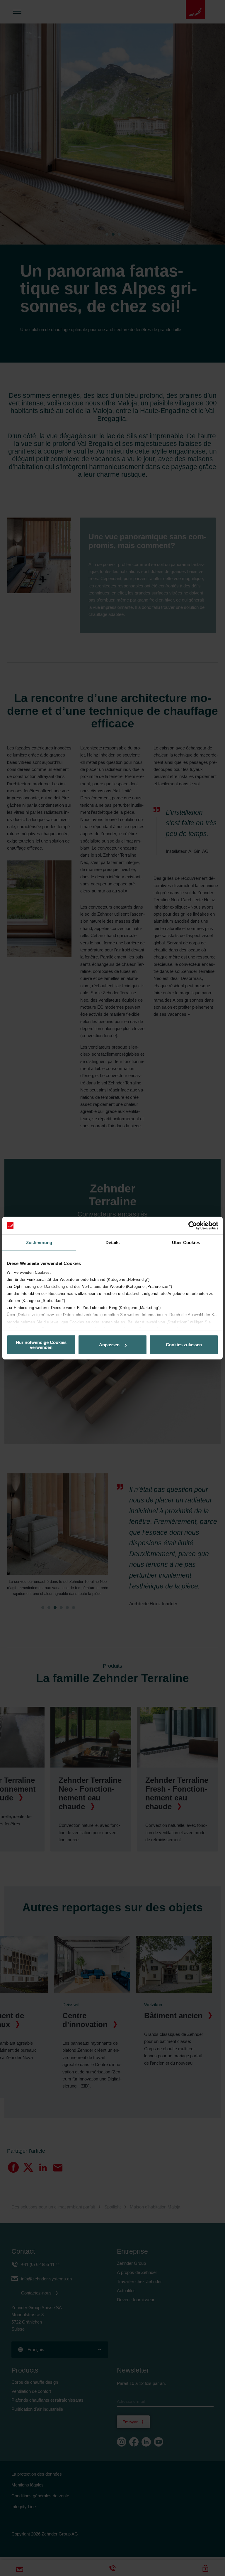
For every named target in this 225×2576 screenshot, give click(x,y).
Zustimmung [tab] (39, 1242)
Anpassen (109, 1345)
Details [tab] (113, 1242)
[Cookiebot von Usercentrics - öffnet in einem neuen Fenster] (193, 1225)
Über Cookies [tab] (186, 1242)
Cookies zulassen (184, 1345)
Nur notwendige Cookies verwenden (41, 1345)
